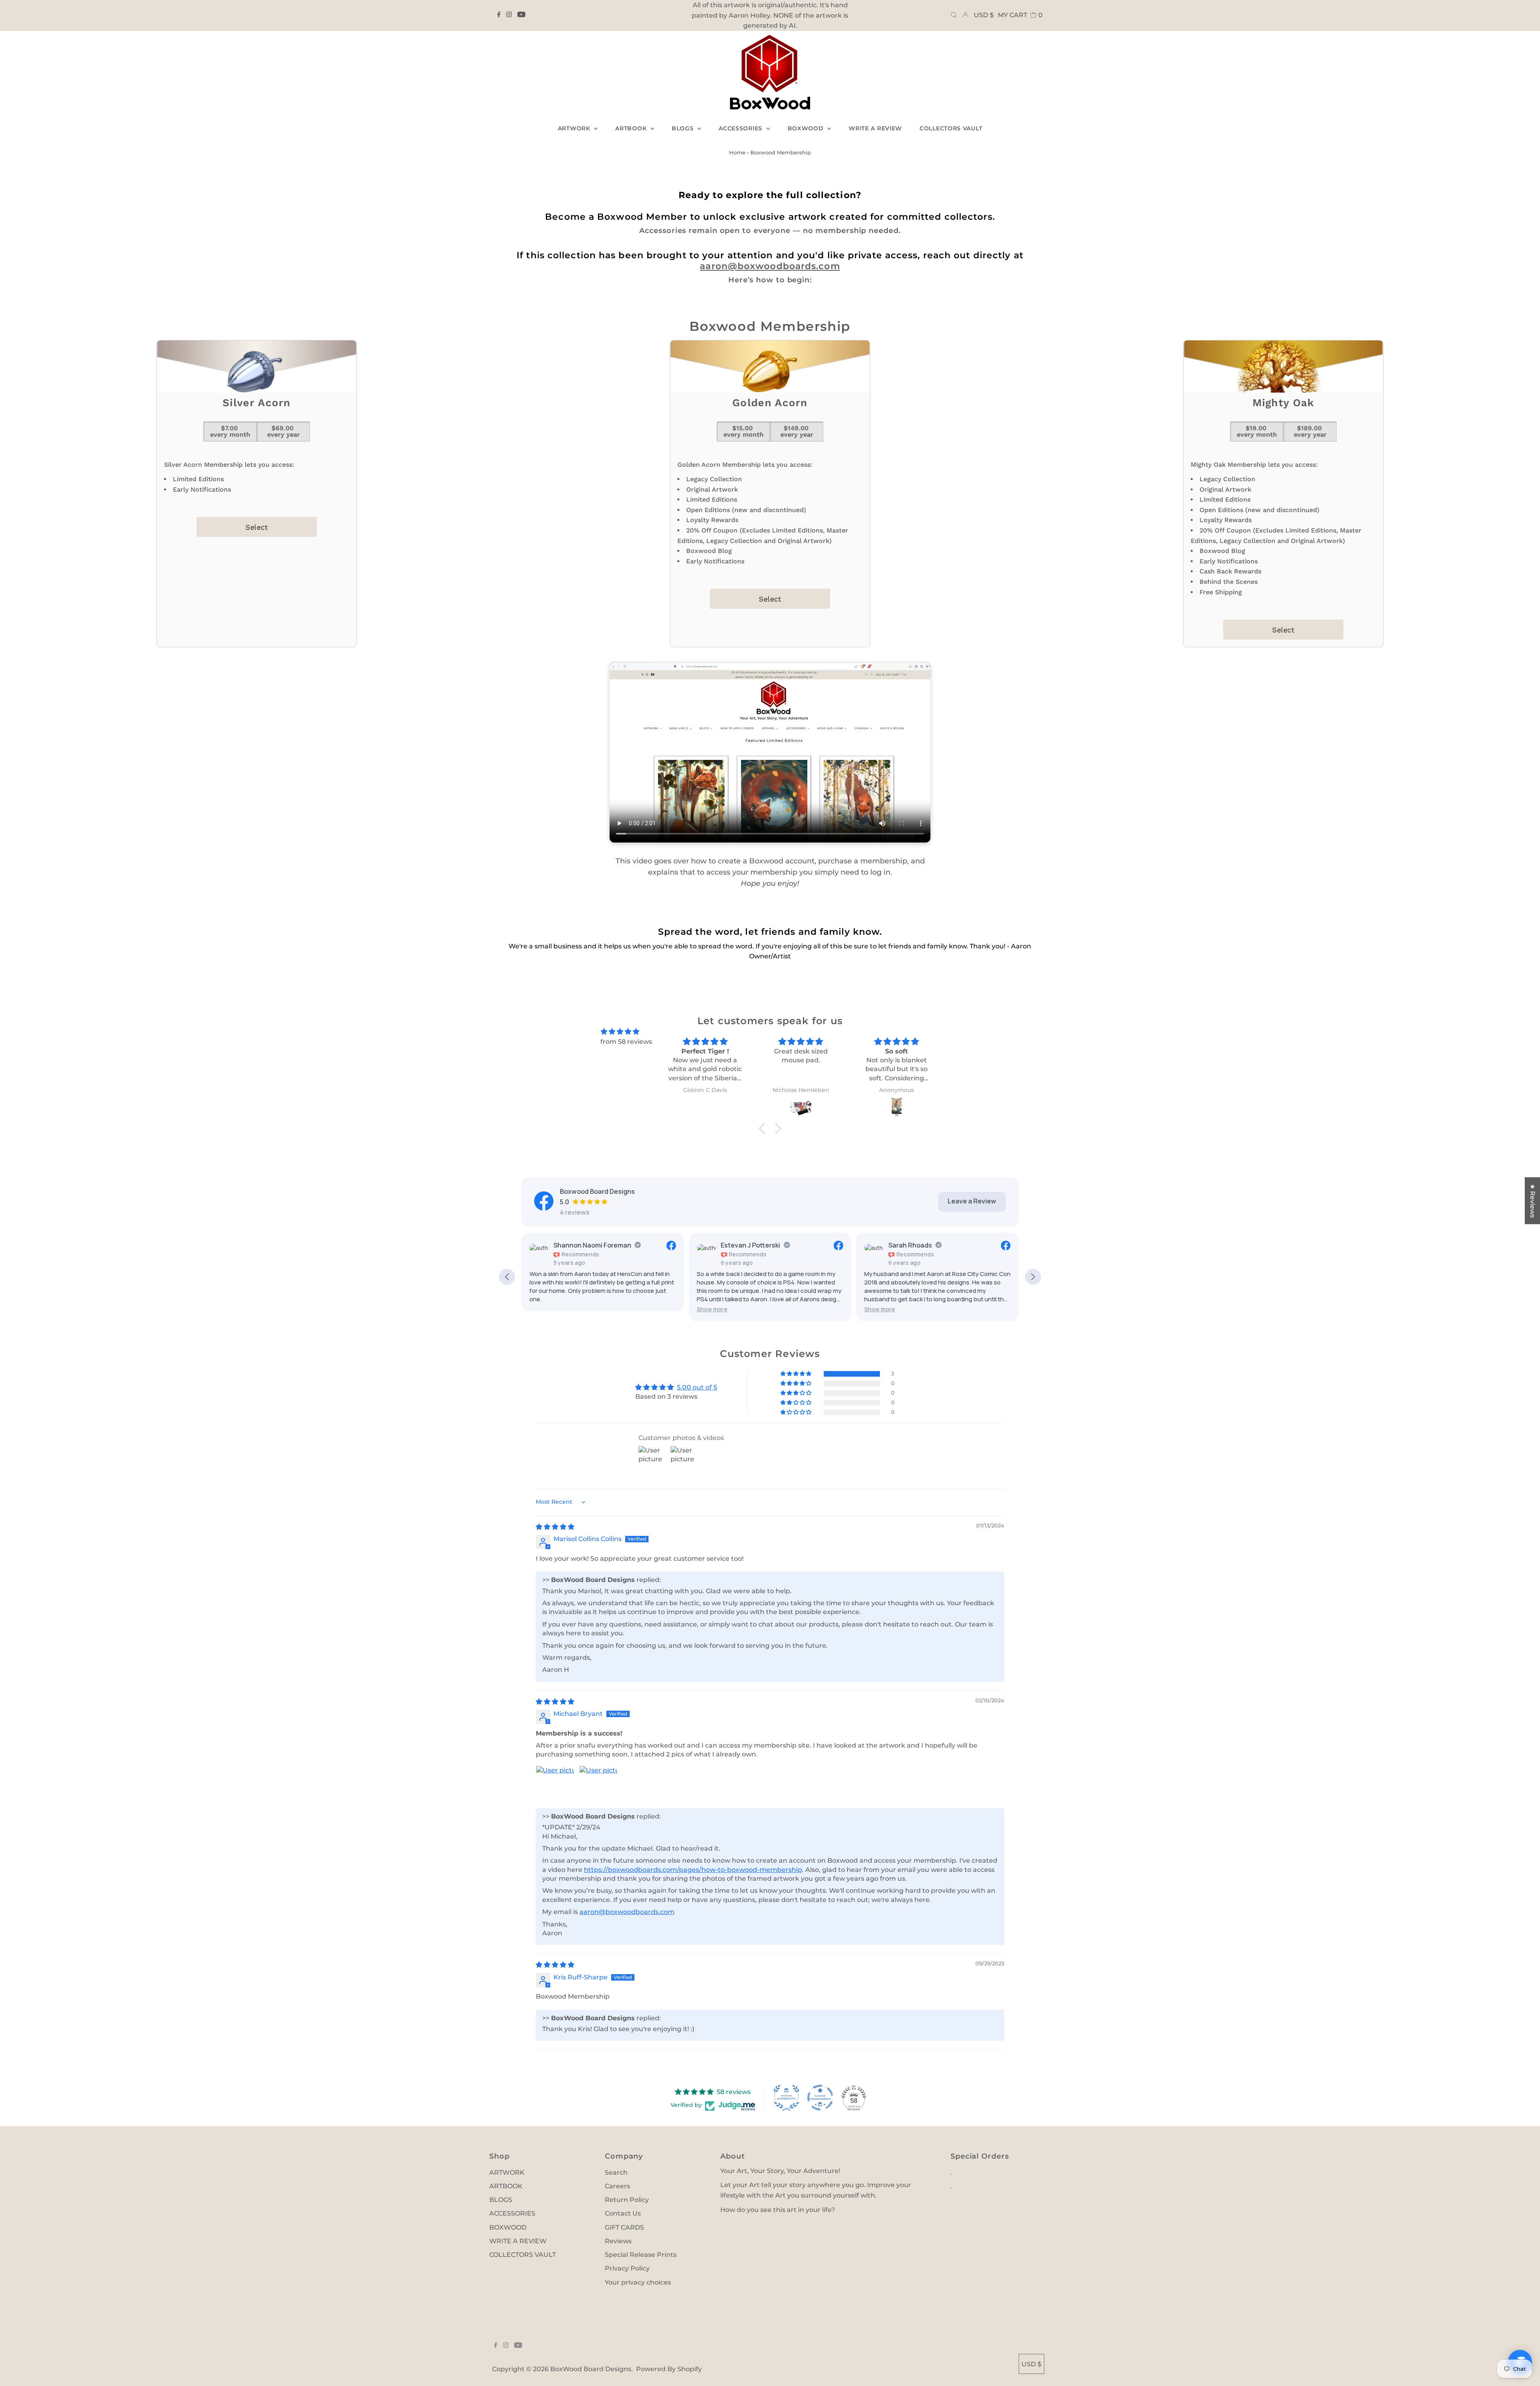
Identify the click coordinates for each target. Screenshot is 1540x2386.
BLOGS (501, 2200)
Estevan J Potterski (750, 1245)
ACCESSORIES (512, 2213)
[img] (620, 1032)
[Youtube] (521, 15)
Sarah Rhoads (910, 1245)
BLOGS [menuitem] (684, 128)
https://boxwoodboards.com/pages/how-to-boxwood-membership (693, 1870)
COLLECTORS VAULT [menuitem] (951, 128)
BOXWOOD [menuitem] (807, 128)
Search (616, 2172)
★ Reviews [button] (1533, 1201)
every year (284, 431)
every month (230, 431)
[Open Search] (954, 15)
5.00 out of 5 (697, 1387)
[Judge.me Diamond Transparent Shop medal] (820, 2098)
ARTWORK (507, 2172)
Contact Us (623, 2213)
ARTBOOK (506, 2186)
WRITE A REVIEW (518, 2241)
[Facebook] (499, 15)
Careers (617, 2186)
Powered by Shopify (669, 2369)
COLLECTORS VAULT (523, 2255)
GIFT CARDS (624, 2227)
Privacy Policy (627, 2268)
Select (257, 527)
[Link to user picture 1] (555, 1785)
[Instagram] (509, 15)
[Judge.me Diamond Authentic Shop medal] (786, 2098)
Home (737, 152)
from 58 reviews (626, 1042)
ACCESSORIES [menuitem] (741, 128)
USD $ (984, 15)
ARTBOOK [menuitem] (632, 128)
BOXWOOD (508, 2227)
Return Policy (627, 2200)
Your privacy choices (638, 2282)
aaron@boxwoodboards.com (770, 266)
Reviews (618, 2241)
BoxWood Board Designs (591, 2369)
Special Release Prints (641, 2255)
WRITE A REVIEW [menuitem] (875, 128)
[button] (712, 1309)
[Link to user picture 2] (598, 1785)
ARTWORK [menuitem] (575, 128)
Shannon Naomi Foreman (592, 1245)
